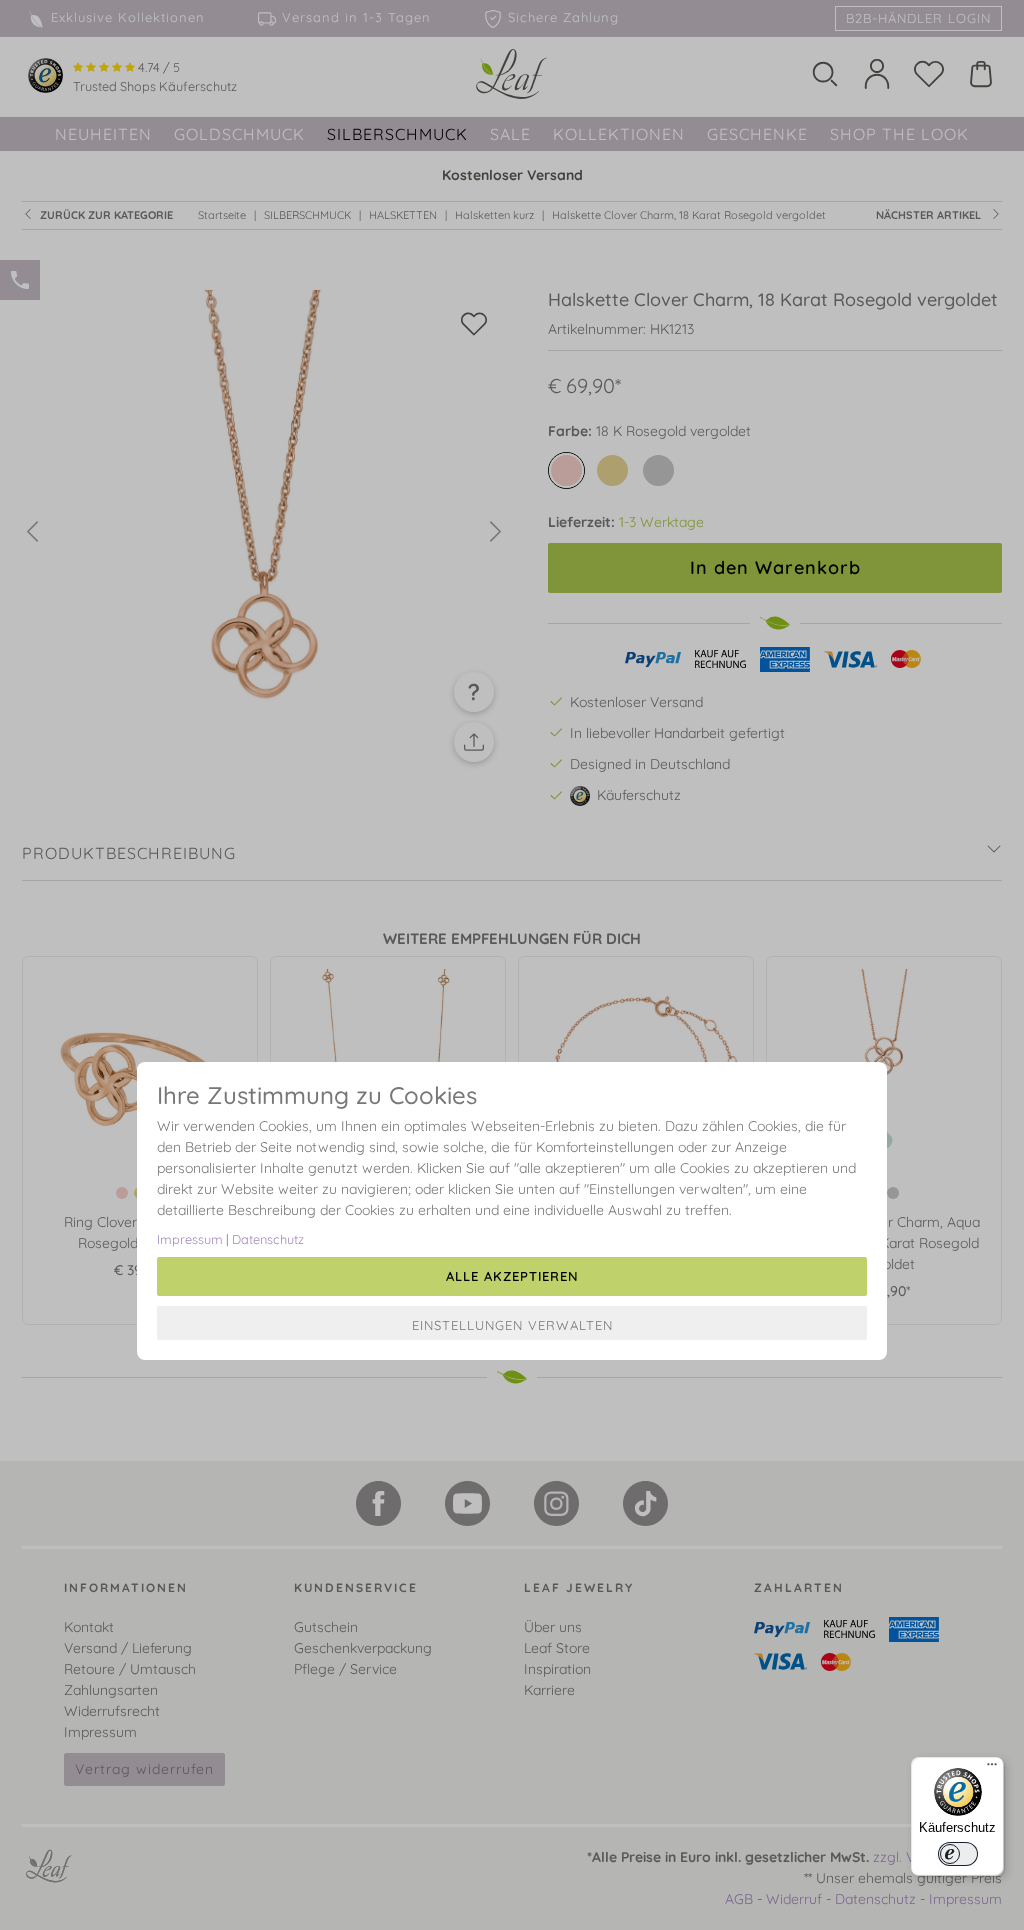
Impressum (190, 1239)
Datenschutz (268, 1239)
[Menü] (992, 1769)
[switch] (958, 1854)
